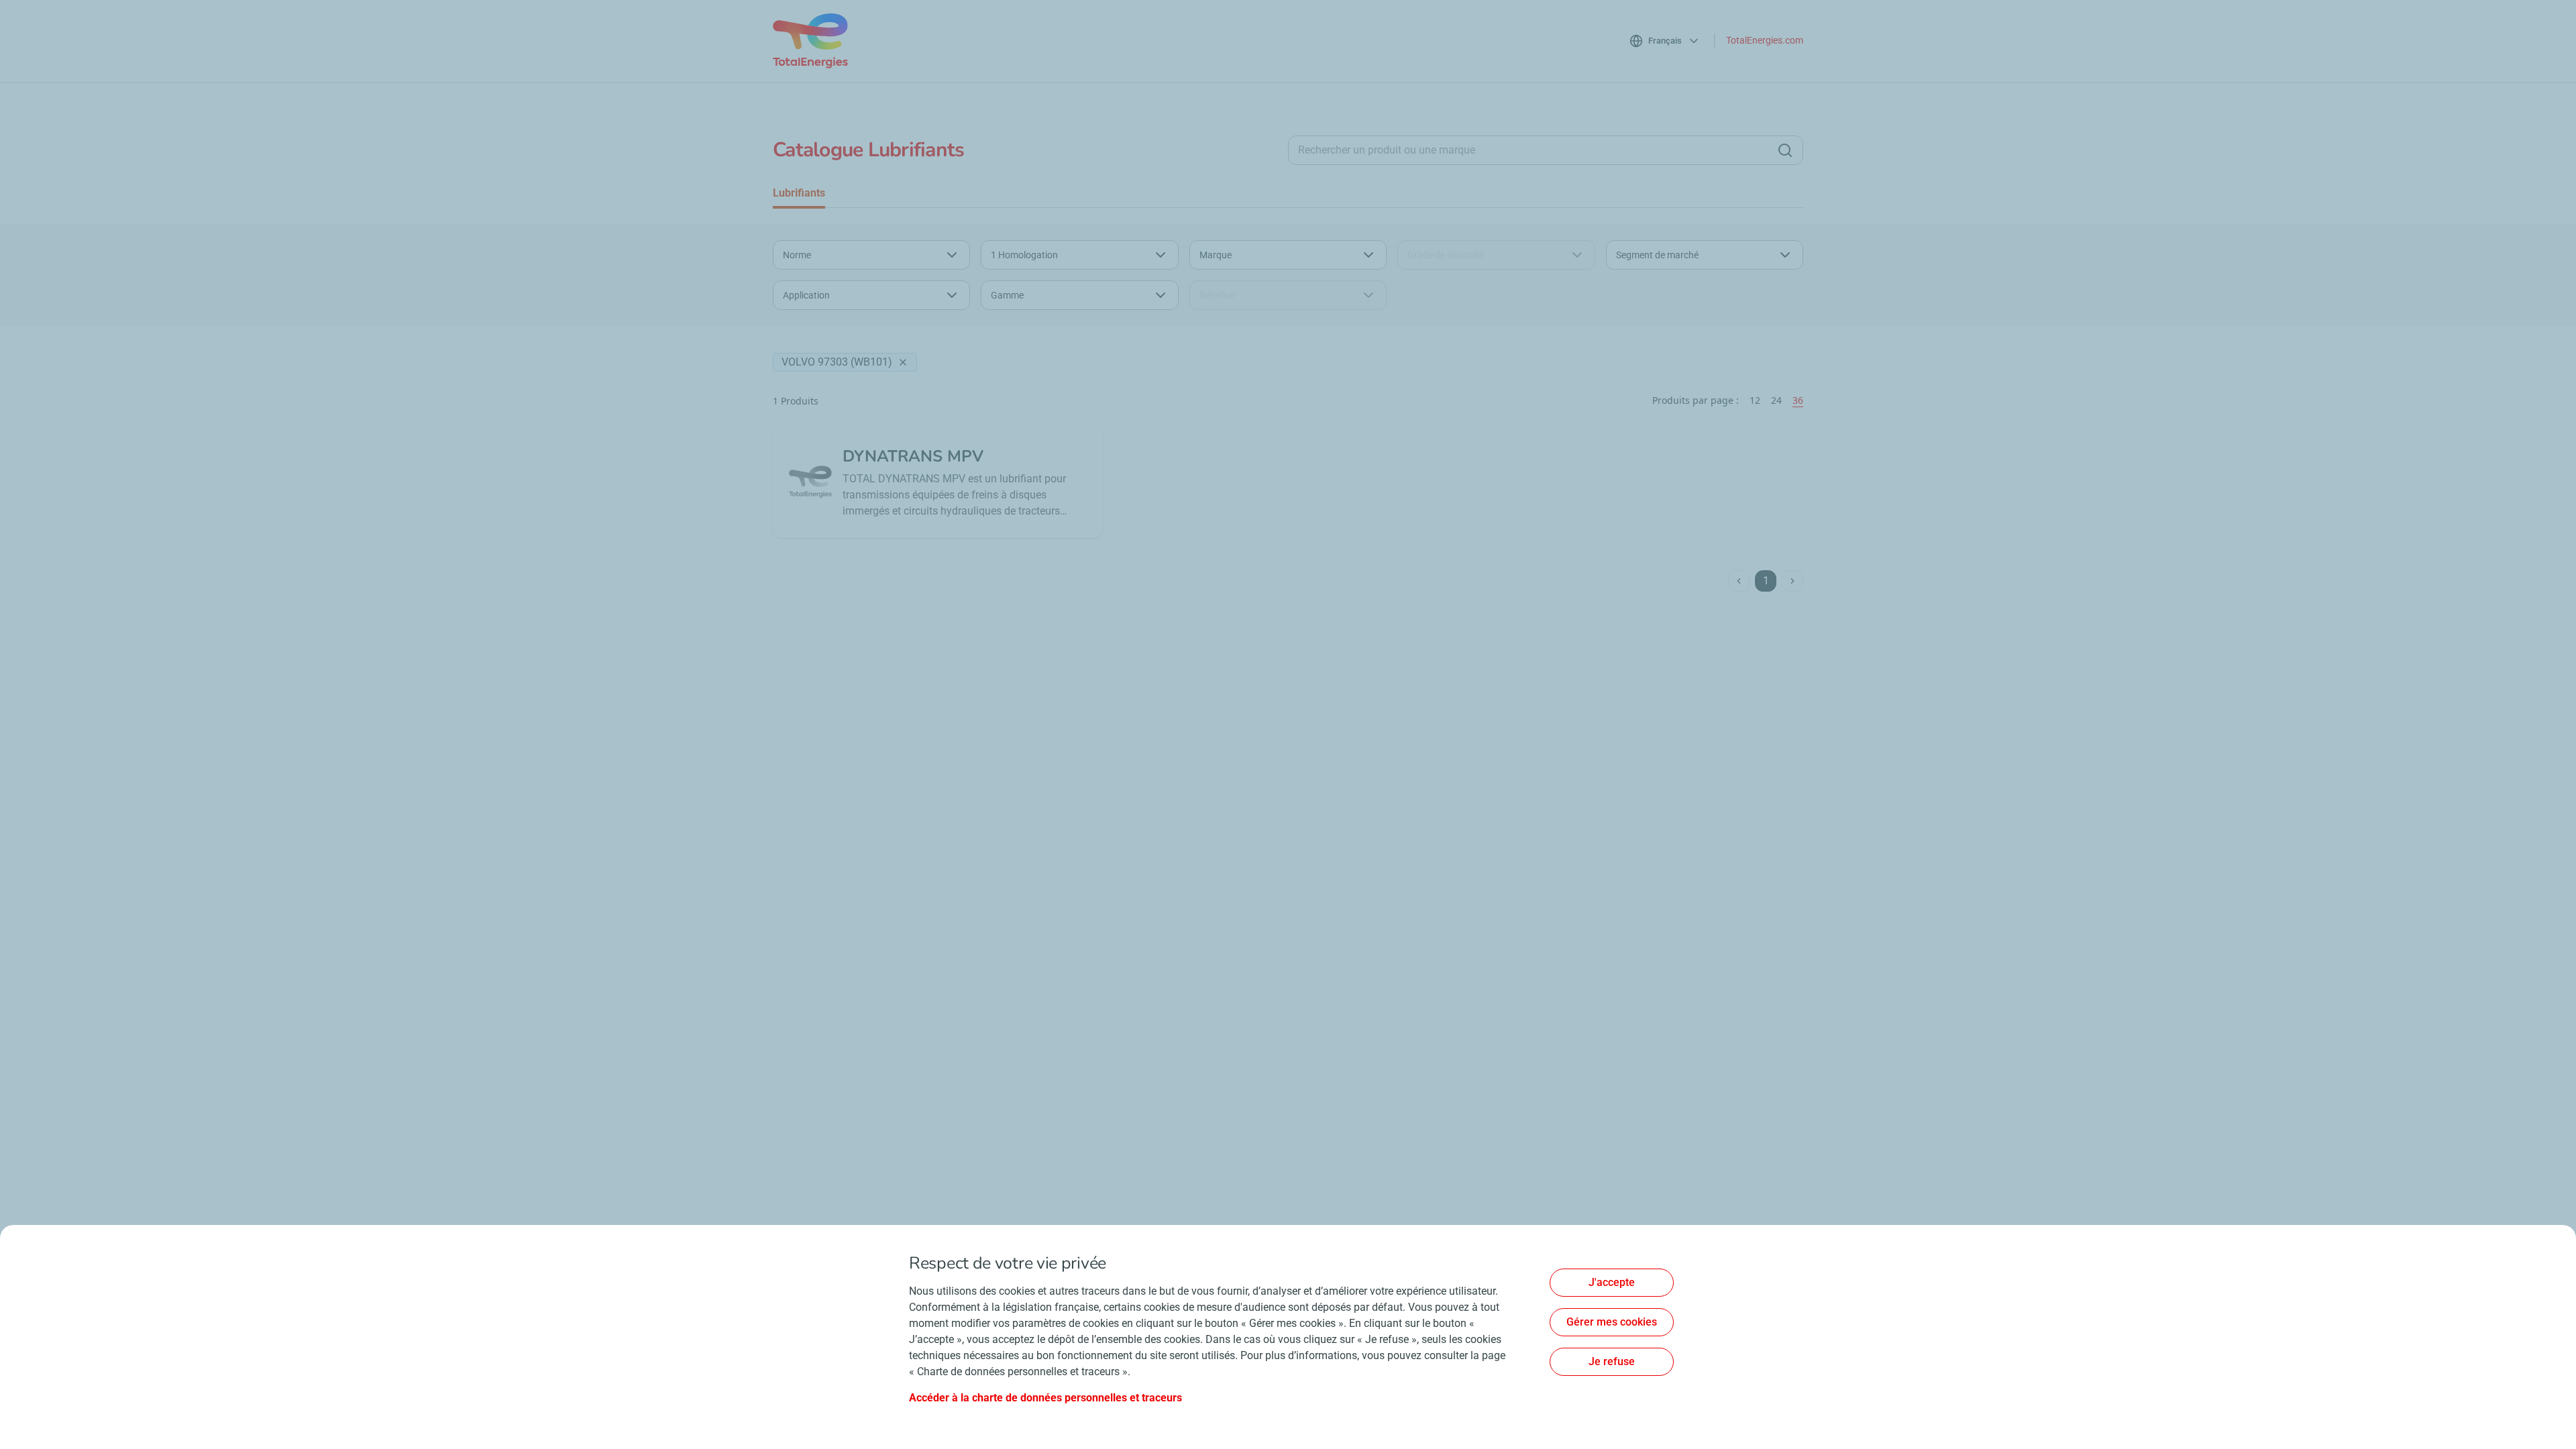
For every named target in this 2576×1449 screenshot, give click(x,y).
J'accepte (1612, 1282)
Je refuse (1612, 1361)
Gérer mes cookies (1612, 1322)
